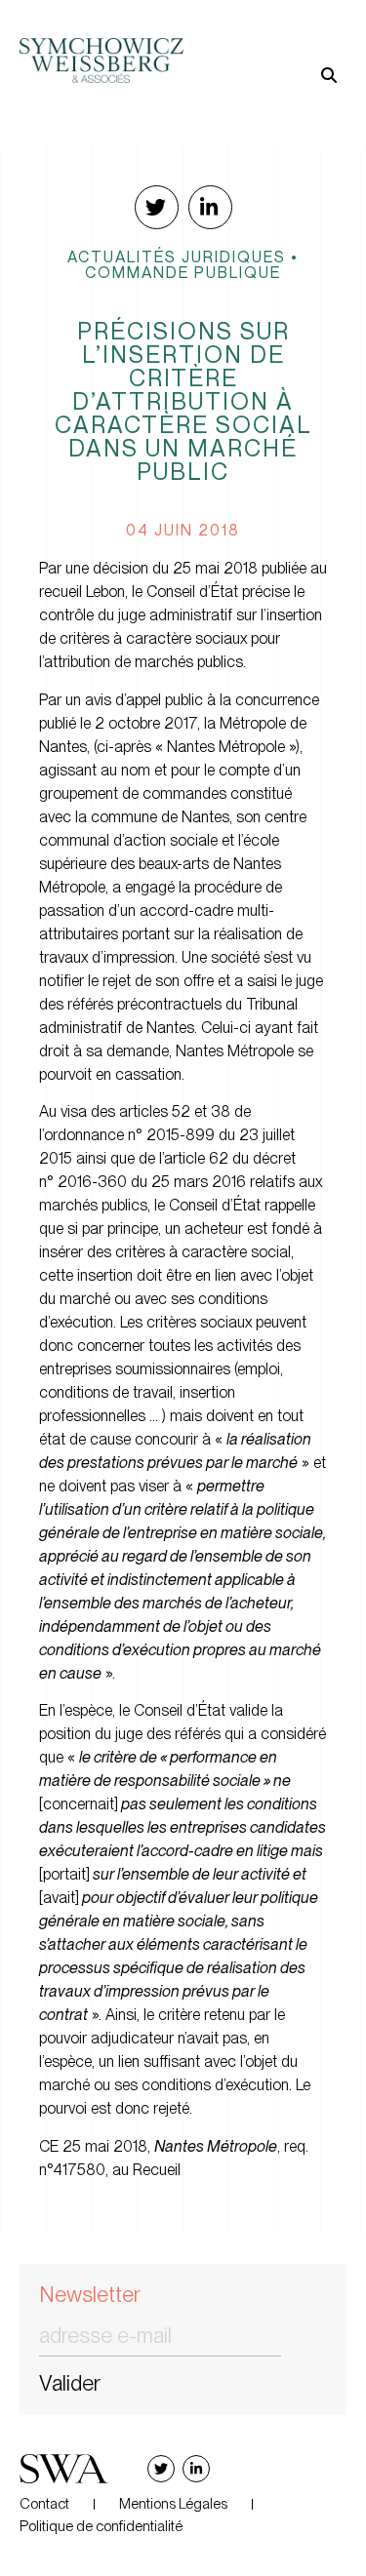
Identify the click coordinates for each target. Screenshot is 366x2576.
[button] (265, 44)
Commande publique (183, 272)
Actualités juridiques (177, 257)
